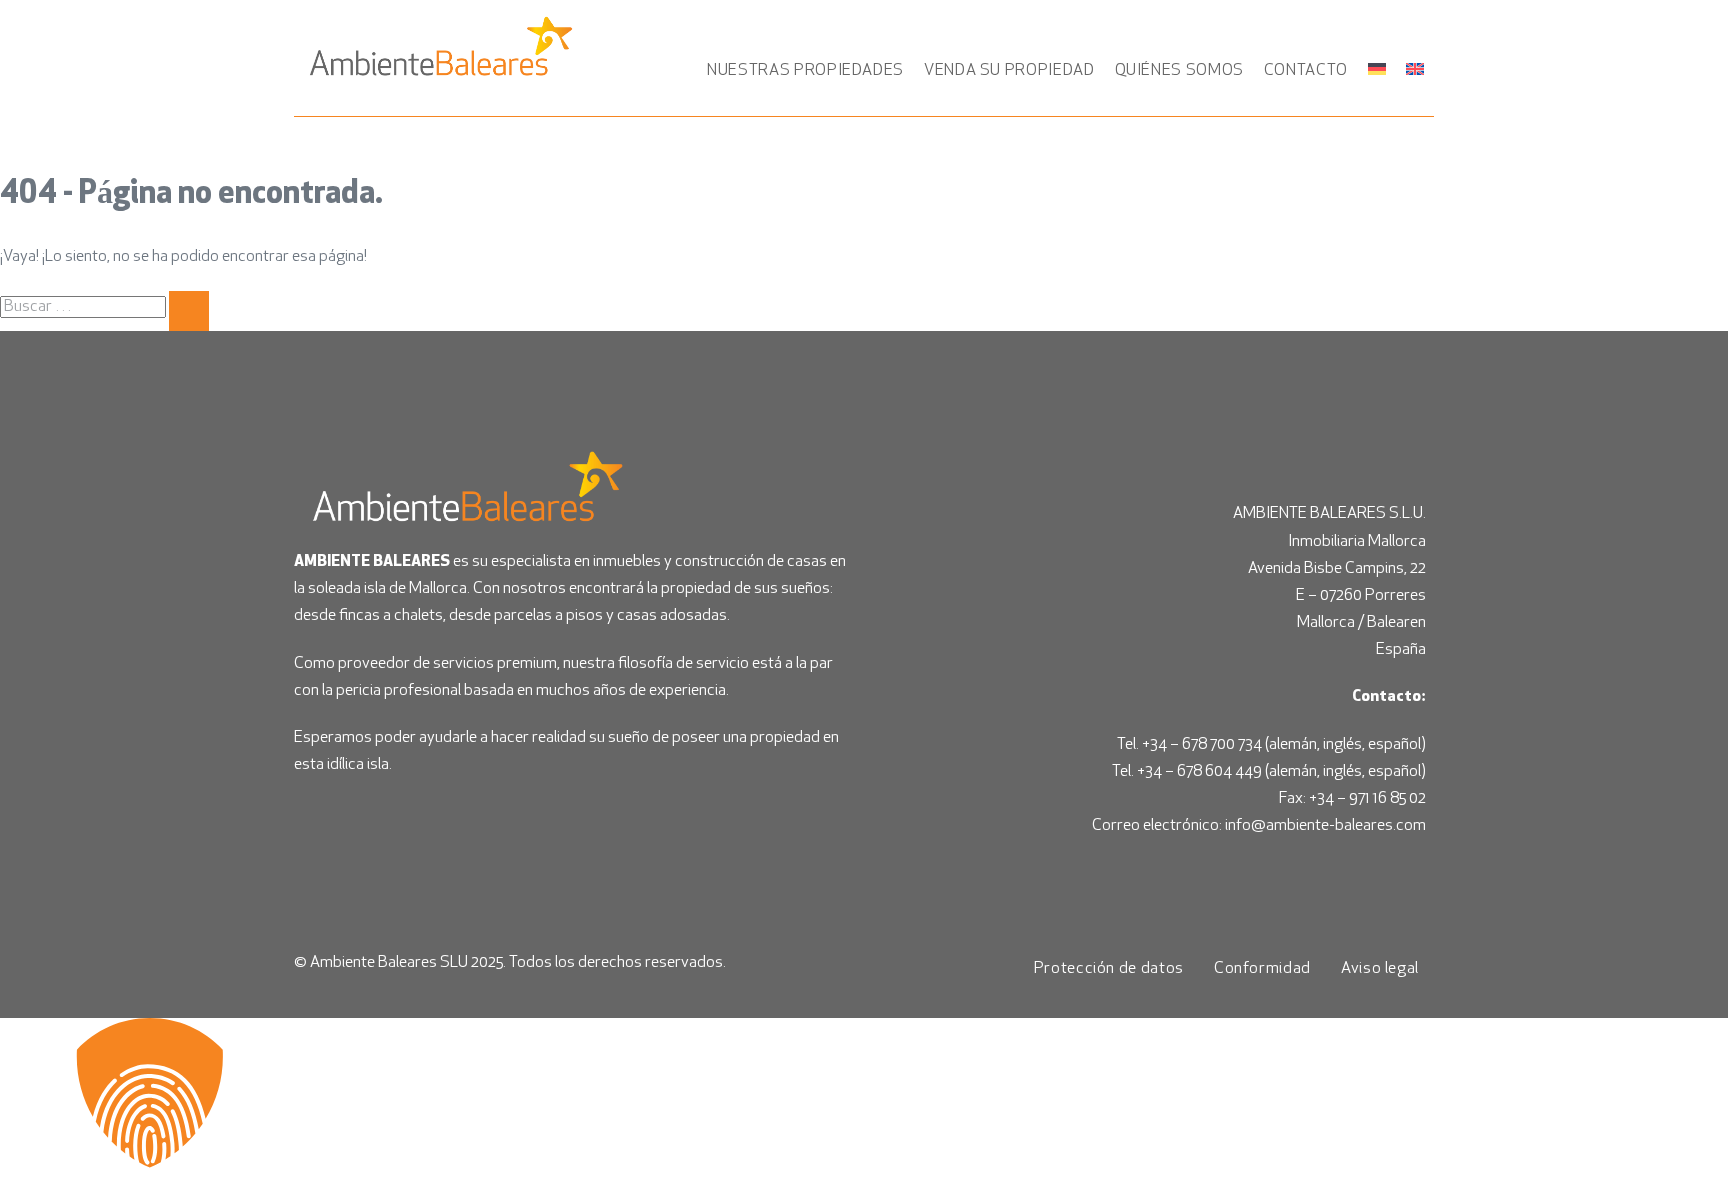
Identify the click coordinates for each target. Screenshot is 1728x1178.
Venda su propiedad (1009, 71)
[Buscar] (189, 311)
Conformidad (1262, 969)
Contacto (1306, 71)
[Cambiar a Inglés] (1415, 69)
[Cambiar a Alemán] (1377, 69)
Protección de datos (1109, 969)
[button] (864, 1098)
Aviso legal (1380, 969)
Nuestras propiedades (805, 71)
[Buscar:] (104, 307)
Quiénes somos (1179, 71)
